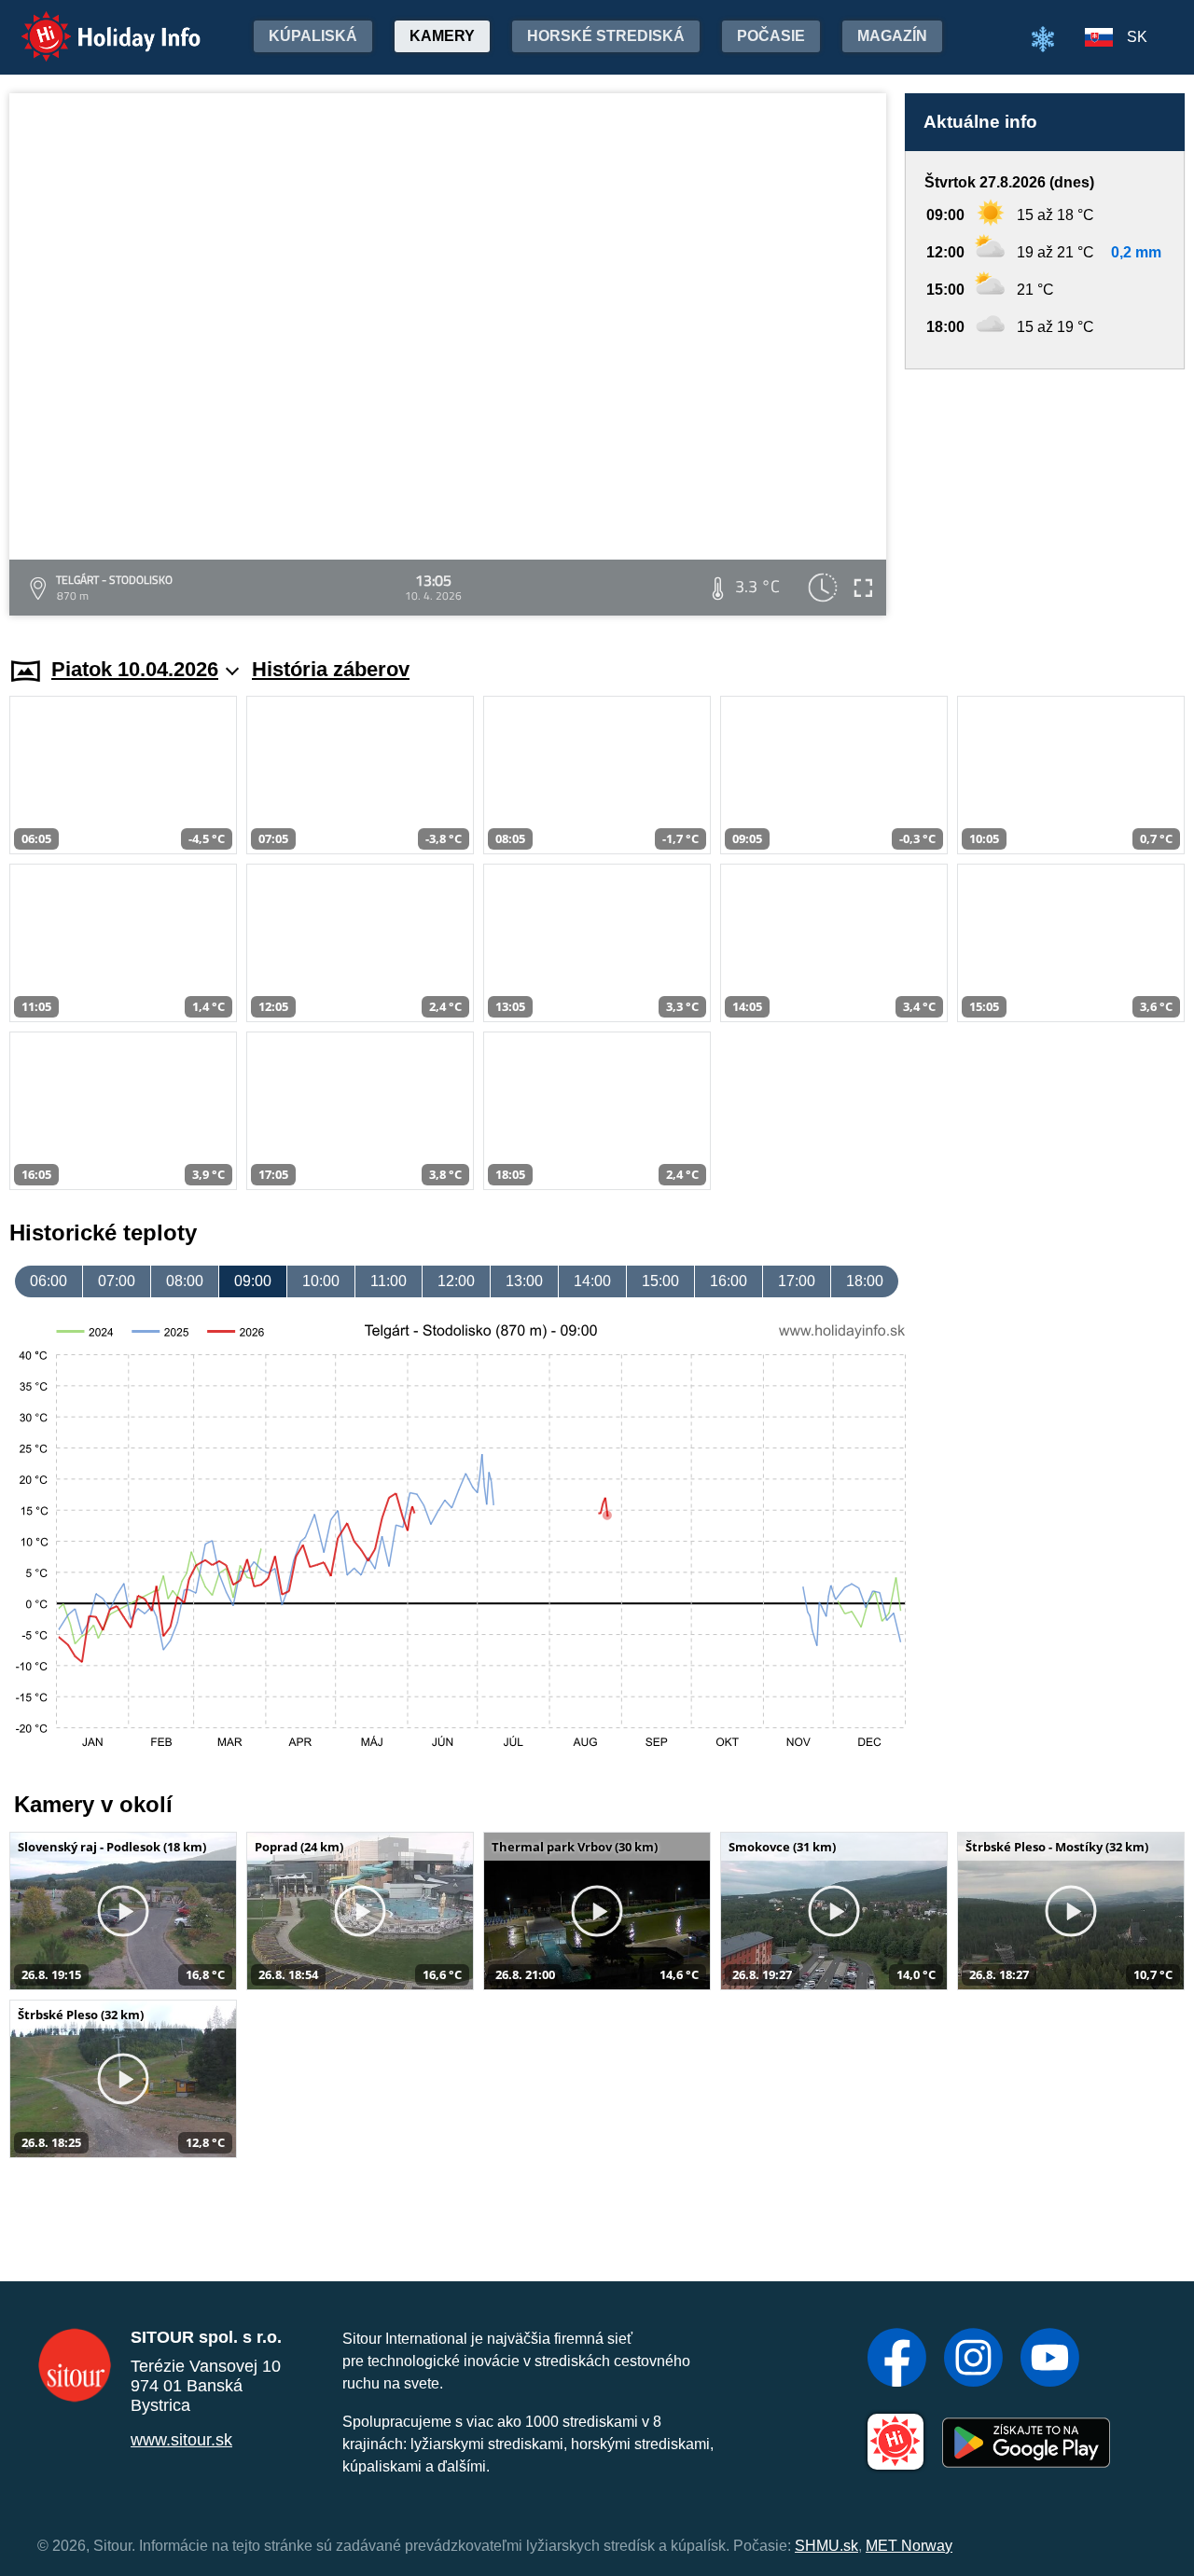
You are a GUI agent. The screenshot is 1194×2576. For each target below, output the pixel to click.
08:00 (185, 1281)
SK (1137, 37)
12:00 (456, 1281)
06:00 (49, 1281)
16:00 (729, 1281)
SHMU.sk (826, 2546)
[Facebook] (897, 2360)
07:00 (117, 1281)
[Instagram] (973, 2360)
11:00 (389, 1281)
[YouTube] (1050, 2360)
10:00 (321, 1281)
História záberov (331, 669)
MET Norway (909, 2546)
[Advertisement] (1045, 495)
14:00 (592, 1281)
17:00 (797, 1281)
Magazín (892, 36)
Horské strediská (606, 36)
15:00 (660, 1281)
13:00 (524, 1281)
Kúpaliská (313, 36)
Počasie (771, 36)
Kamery (442, 36)
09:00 (253, 1281)
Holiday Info (94, 24)
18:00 (865, 1281)
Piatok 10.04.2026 (135, 669)
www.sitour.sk (181, 2440)
